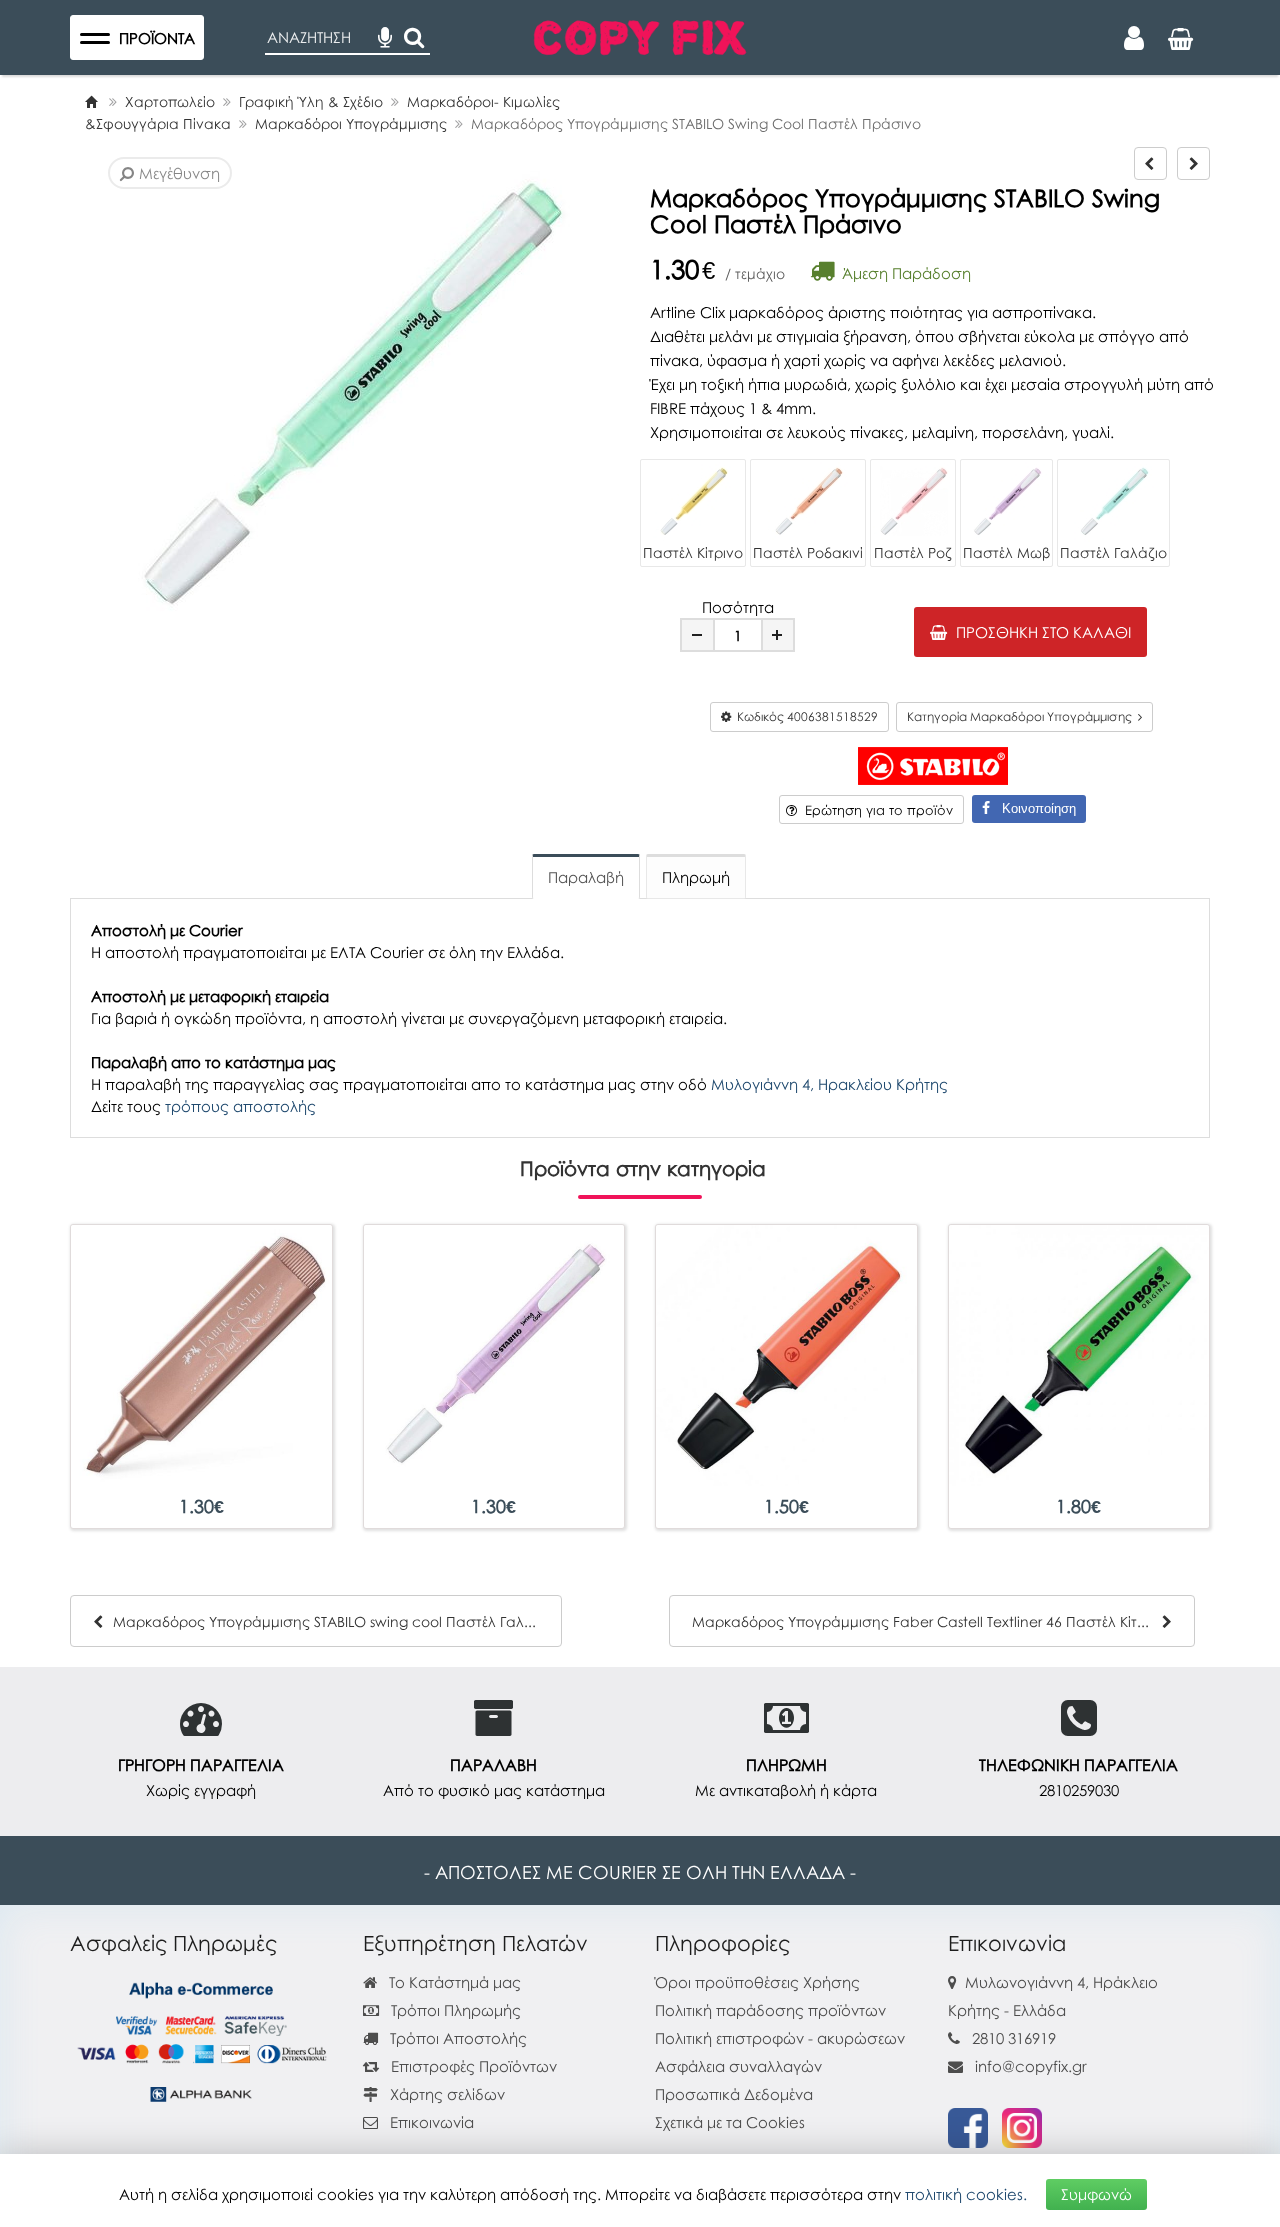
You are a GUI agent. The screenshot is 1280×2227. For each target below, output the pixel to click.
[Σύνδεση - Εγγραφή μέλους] (1134, 38)
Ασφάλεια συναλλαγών (738, 2066)
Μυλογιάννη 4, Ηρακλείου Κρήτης (829, 1084)
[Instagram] (1022, 2126)
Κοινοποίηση (1033, 808)
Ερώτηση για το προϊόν (875, 810)
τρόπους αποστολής (240, 1106)
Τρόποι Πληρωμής (454, 2010)
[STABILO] (933, 764)
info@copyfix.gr (1029, 2066)
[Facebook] (968, 2126)
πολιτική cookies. (966, 2194)
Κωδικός (804, 716)
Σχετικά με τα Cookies (730, 2122)
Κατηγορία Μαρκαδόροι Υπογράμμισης (1022, 716)
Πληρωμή (696, 877)
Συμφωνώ (1096, 2194)
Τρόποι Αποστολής (456, 2038)
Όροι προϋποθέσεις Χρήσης (757, 1982)
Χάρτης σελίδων (445, 2094)
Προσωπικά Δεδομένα (734, 2094)
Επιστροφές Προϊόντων (472, 2066)
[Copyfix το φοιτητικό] (640, 35)
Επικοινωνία (432, 2122)
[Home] (91, 101)
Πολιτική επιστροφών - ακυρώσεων (780, 2038)
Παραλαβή (586, 877)
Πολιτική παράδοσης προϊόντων (770, 2010)
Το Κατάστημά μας (453, 1982)
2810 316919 (1014, 2038)
